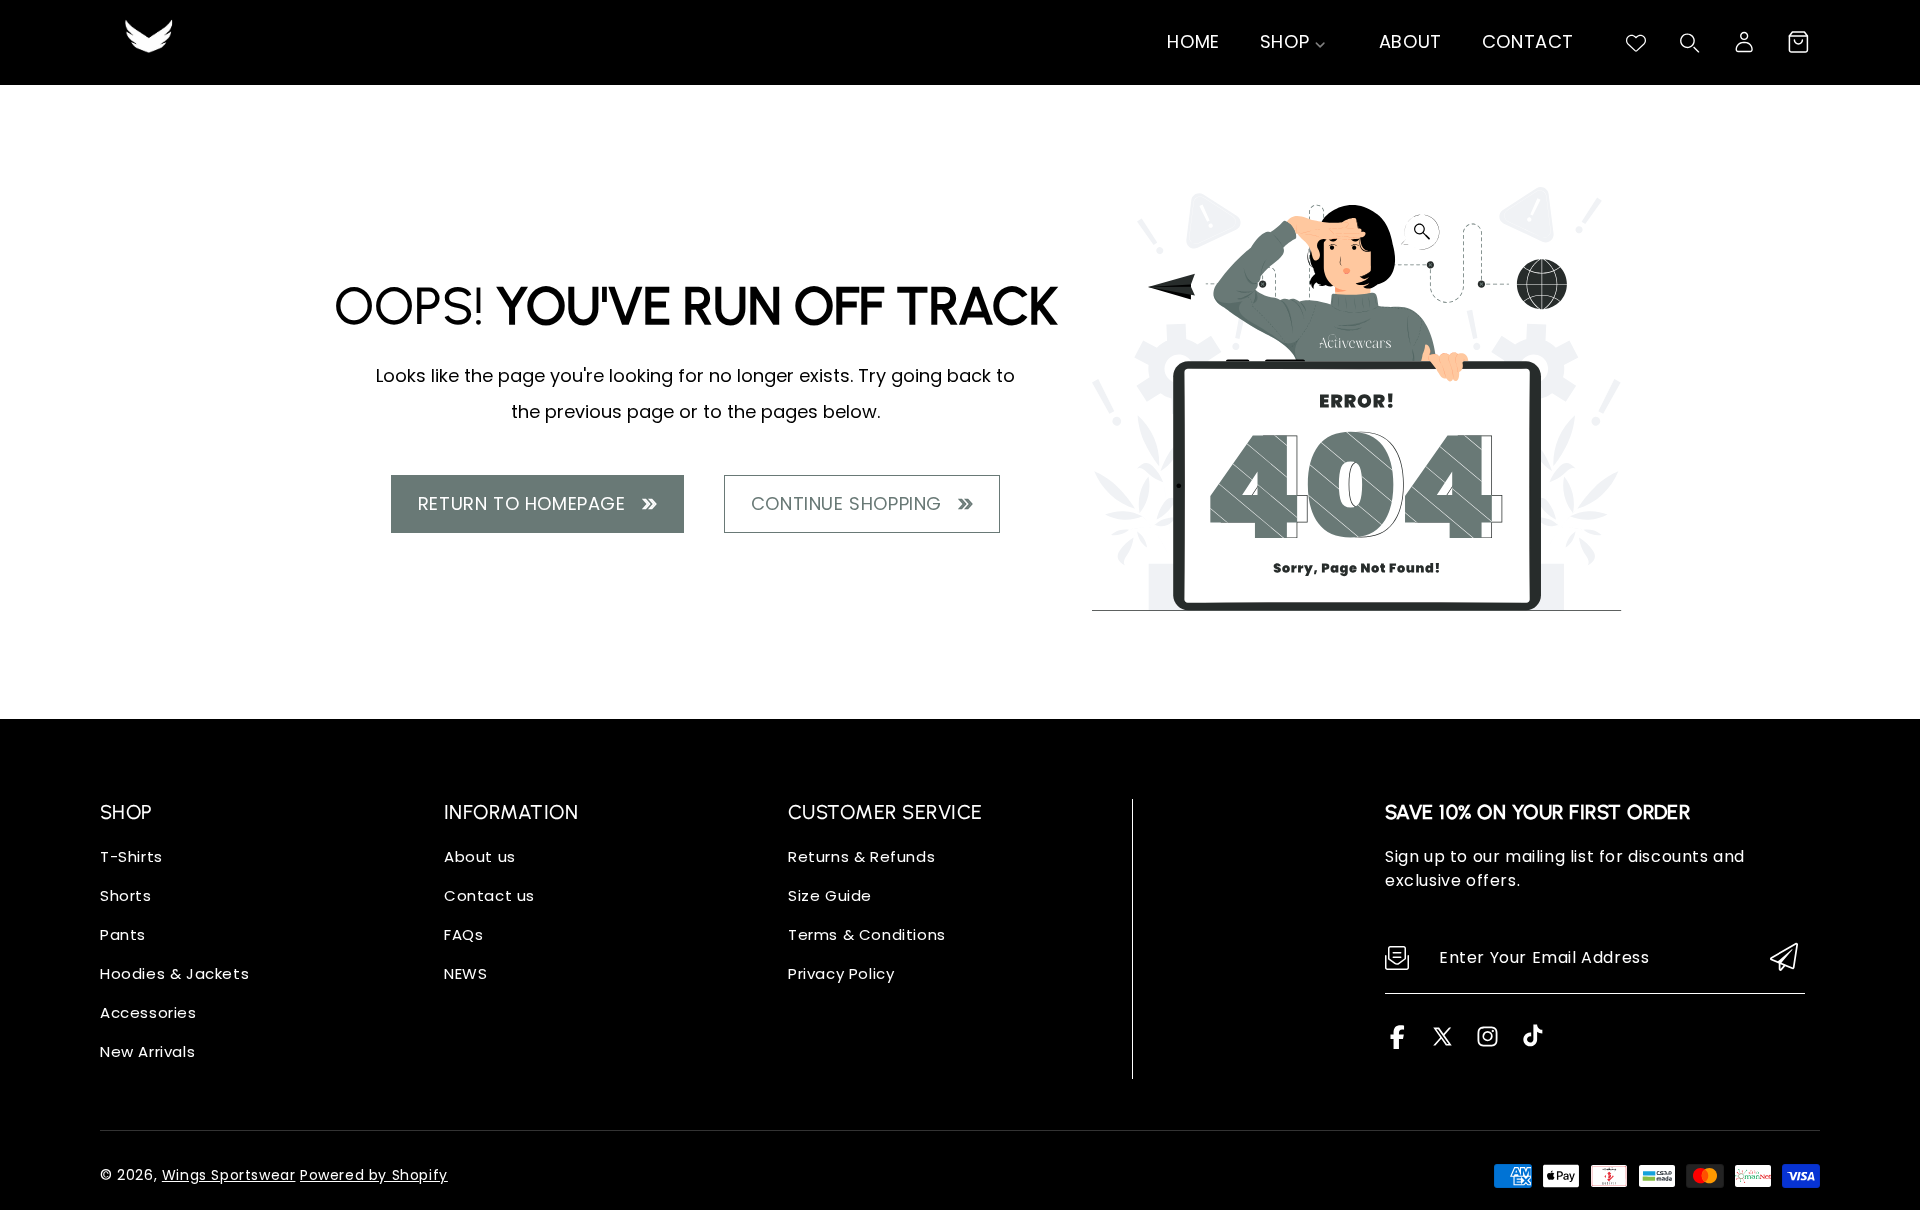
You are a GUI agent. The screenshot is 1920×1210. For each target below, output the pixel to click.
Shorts (126, 895)
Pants (123, 934)
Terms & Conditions (867, 934)
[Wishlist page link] (1636, 43)
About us (480, 856)
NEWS (465, 973)
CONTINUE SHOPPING (852, 503)
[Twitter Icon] (1442, 1043)
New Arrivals (147, 1051)
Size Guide (830, 895)
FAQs (463, 934)
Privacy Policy (841, 973)
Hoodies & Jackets (174, 973)
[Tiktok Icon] (1532, 1043)
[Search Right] (1690, 43)
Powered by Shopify (374, 1175)
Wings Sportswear (229, 1175)
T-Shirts (131, 856)
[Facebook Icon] (1397, 1043)
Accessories (148, 1012)
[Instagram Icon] (1487, 1043)
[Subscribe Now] (1784, 958)
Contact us (489, 895)
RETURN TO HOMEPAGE (527, 503)
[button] (1798, 42)
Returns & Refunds (861, 856)
